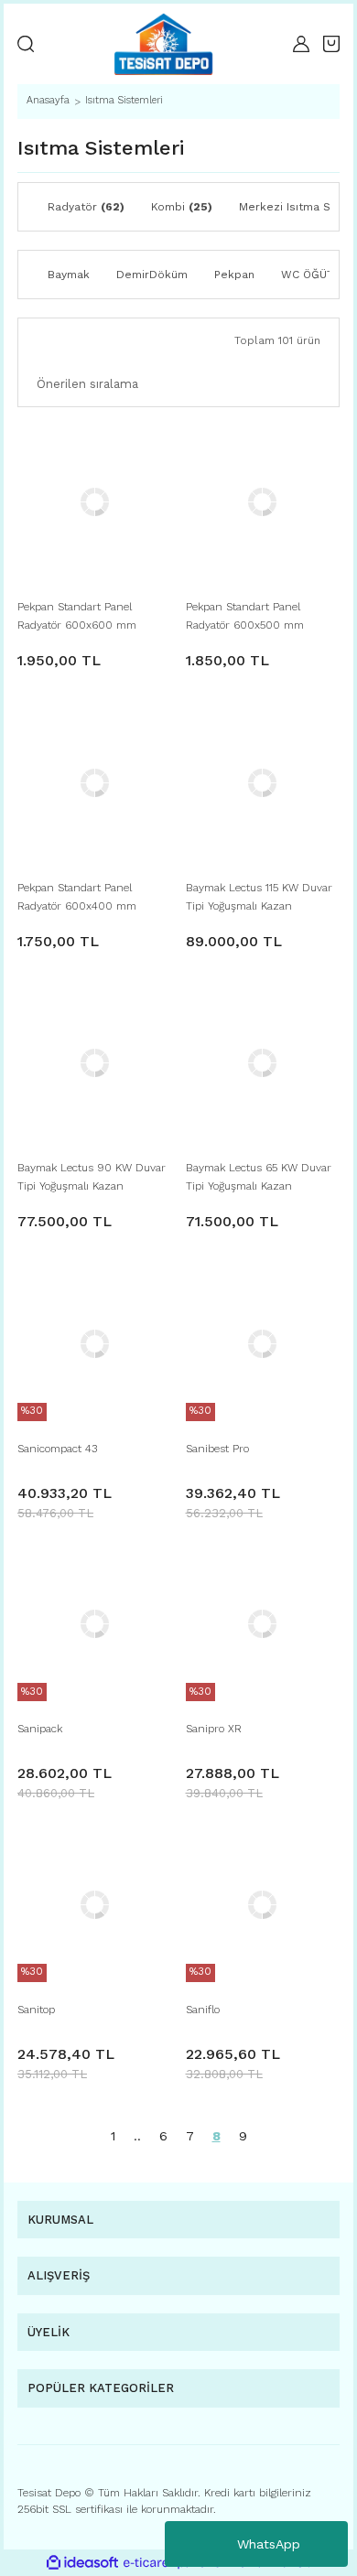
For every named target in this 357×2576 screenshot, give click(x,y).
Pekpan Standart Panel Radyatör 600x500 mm (245, 616)
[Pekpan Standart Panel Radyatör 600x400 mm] (95, 783)
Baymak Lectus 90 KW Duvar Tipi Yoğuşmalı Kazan (92, 1177)
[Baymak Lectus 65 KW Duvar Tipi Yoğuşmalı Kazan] (263, 1064)
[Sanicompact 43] (95, 1344)
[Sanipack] (95, 1625)
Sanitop (36, 2010)
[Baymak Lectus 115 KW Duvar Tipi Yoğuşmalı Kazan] (263, 783)
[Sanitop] (95, 1905)
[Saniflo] (263, 1905)
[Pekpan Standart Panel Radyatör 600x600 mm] (95, 503)
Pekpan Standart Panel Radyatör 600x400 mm (77, 897)
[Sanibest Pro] (263, 1344)
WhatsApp (269, 2544)
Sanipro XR (214, 1729)
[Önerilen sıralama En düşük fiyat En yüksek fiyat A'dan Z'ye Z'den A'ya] (178, 384)
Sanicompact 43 (57, 1449)
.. (137, 2136)
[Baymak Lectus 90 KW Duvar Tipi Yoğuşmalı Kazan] (95, 1064)
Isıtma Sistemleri (124, 100)
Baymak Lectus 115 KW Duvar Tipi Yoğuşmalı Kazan (259, 897)
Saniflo (203, 2010)
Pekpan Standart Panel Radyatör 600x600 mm (77, 616)
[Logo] (164, 44)
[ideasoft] (82, 2563)
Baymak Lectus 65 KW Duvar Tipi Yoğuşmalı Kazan (259, 1177)
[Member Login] (301, 44)
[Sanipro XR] (263, 1625)
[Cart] (331, 44)
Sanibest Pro (217, 1449)
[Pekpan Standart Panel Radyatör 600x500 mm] (263, 503)
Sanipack (40, 1729)
